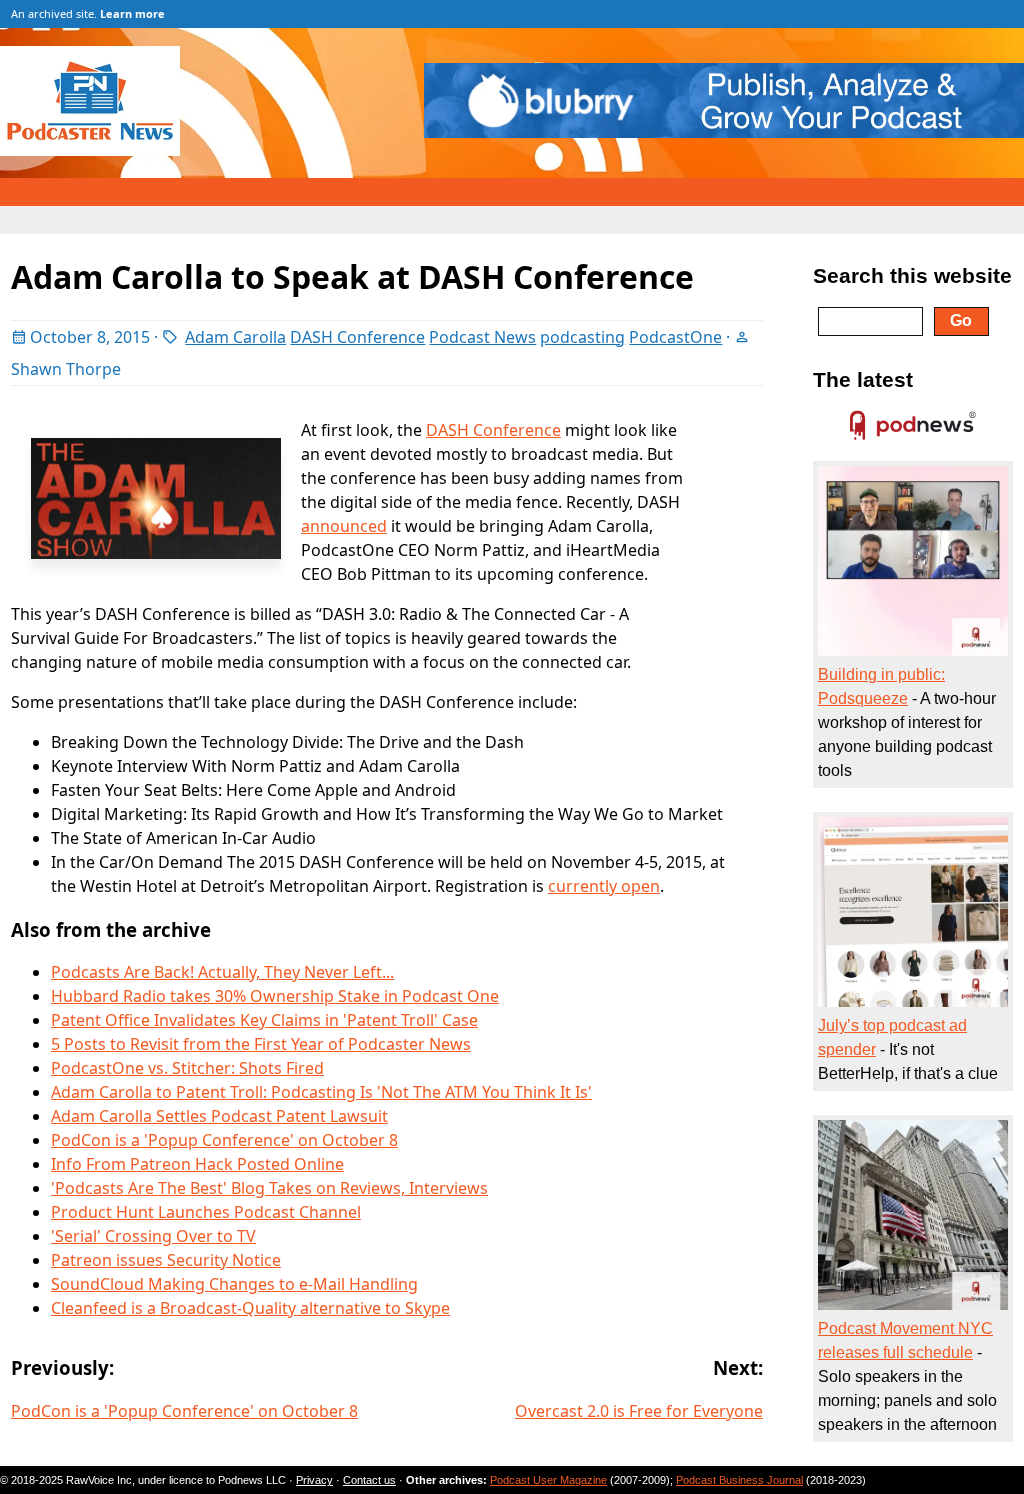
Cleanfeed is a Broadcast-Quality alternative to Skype (250, 1308)
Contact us (369, 1480)
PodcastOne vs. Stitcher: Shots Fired (187, 1068)
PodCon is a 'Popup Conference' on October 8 (224, 1140)
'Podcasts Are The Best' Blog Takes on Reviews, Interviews (269, 1188)
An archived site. (88, 13)
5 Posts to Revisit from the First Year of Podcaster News (261, 1044)
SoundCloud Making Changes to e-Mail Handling (234, 1284)
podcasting (582, 337)
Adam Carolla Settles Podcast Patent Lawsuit (219, 1116)
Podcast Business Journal (739, 1480)
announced (344, 526)
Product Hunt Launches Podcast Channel (206, 1212)
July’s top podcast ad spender (892, 1037)
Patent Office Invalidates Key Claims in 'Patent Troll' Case (264, 1020)
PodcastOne (675, 337)
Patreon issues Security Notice (166, 1260)
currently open (604, 886)
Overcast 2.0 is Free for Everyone (639, 1411)
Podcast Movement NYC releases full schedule (905, 1340)
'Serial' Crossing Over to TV (153, 1236)
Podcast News (482, 337)
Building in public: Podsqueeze (881, 686)
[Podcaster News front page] (100, 150)
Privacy (314, 1480)
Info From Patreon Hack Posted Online (197, 1164)
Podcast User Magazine (548, 1480)
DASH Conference (357, 337)
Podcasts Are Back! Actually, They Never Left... (222, 972)
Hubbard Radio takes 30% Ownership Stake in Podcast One (275, 996)
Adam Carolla (235, 337)
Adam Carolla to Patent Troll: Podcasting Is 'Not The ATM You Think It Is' (321, 1092)
